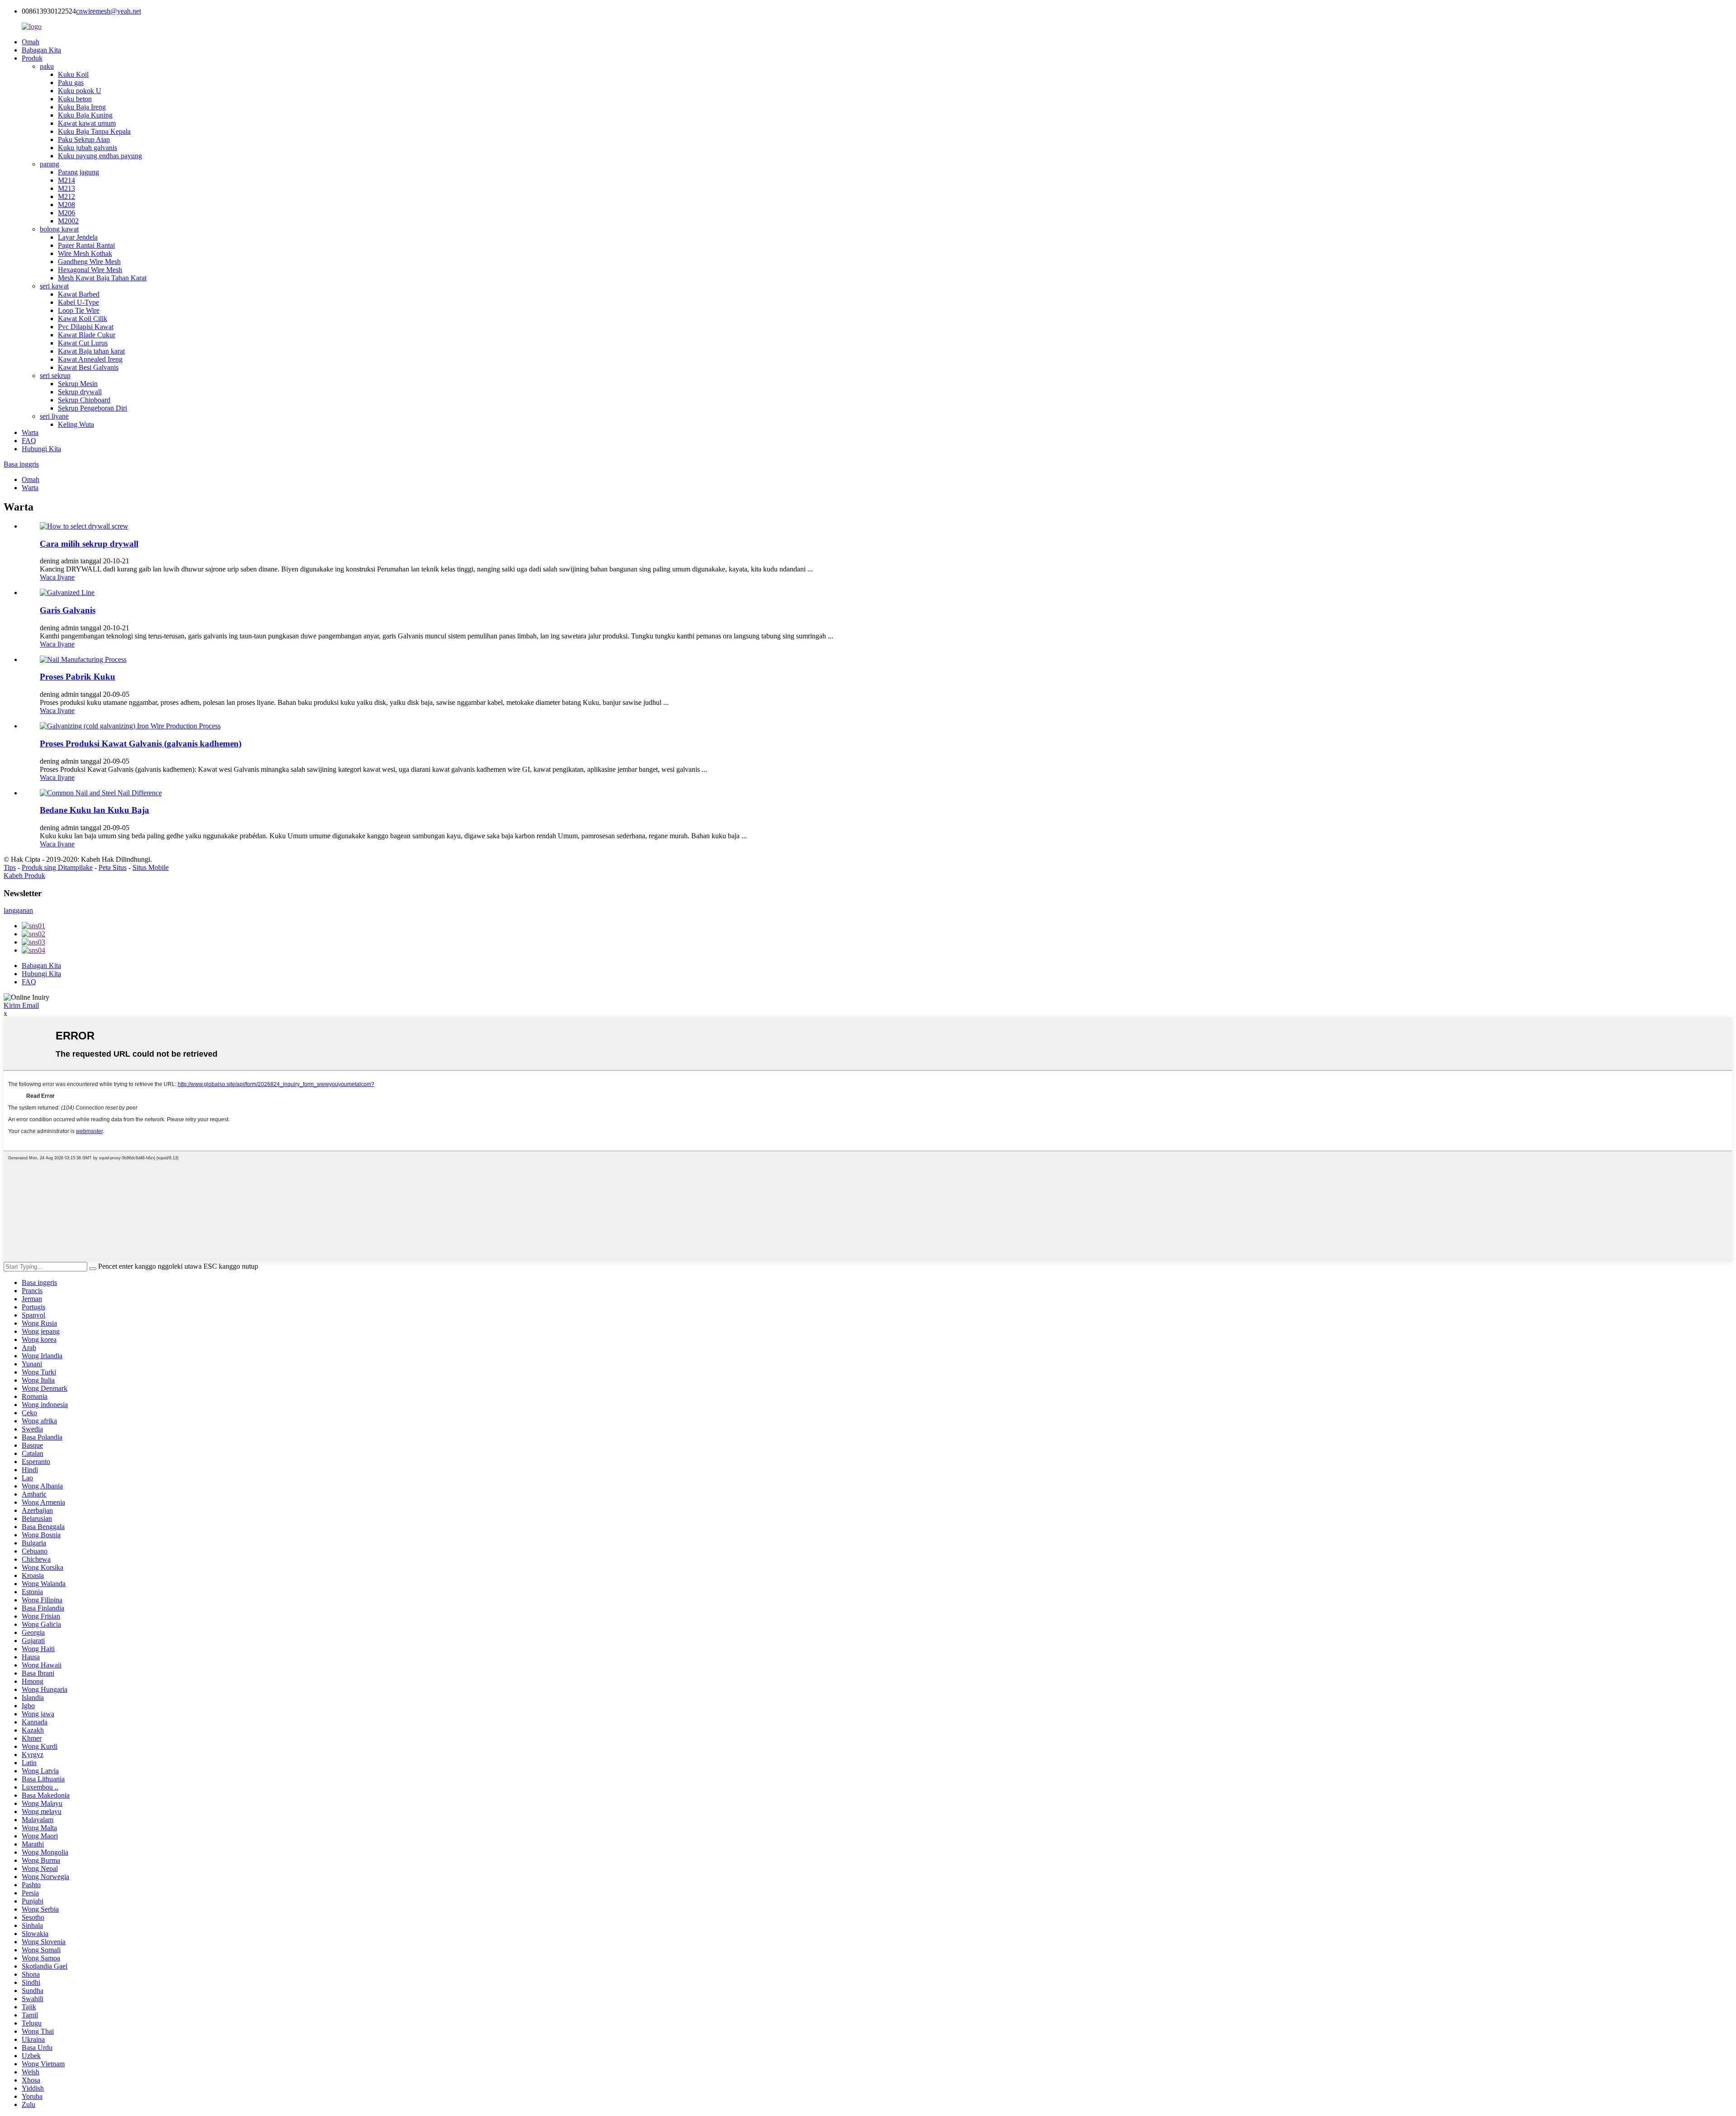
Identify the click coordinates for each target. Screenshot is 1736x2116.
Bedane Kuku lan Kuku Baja (94, 810)
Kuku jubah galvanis (87, 148)
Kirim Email (21, 1005)
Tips (10, 867)
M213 (66, 188)
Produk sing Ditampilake (57, 867)
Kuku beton (75, 99)
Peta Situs (113, 867)
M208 (66, 205)
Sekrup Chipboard (84, 400)
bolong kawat (59, 229)
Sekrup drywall (80, 392)
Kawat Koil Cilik (83, 319)
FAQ (29, 441)
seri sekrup (55, 375)
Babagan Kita (41, 50)
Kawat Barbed (79, 294)
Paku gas (71, 83)
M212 (66, 196)
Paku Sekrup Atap (84, 139)
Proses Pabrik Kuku (78, 677)
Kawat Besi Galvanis (88, 367)
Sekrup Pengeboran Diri (92, 408)
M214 (66, 180)
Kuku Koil (73, 74)
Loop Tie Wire (79, 310)
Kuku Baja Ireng (82, 107)
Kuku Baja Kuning (85, 115)
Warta (30, 432)
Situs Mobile (151, 867)
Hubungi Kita (41, 449)
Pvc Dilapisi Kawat (86, 327)
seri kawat (54, 286)
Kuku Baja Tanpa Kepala (94, 131)
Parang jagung (78, 172)
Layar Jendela (78, 237)
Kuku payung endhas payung (100, 156)
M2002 (68, 221)
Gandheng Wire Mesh (89, 262)
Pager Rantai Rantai (86, 245)
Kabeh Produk (24, 876)
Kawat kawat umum (87, 123)
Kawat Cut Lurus (83, 343)
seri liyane (54, 416)
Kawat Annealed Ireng (90, 359)
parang (50, 164)
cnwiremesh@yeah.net (108, 11)
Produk (32, 58)
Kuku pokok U (80, 91)
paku (47, 66)
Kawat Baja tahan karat (91, 351)
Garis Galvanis (68, 610)
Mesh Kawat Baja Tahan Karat (102, 278)
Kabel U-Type (78, 302)
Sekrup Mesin (78, 384)
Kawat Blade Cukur (87, 335)
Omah (31, 42)
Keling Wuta (76, 424)
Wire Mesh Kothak (85, 253)
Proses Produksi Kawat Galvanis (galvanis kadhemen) (141, 744)
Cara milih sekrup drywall (89, 544)
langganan (18, 910)
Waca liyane (57, 577)
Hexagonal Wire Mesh (90, 270)
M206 (66, 213)
